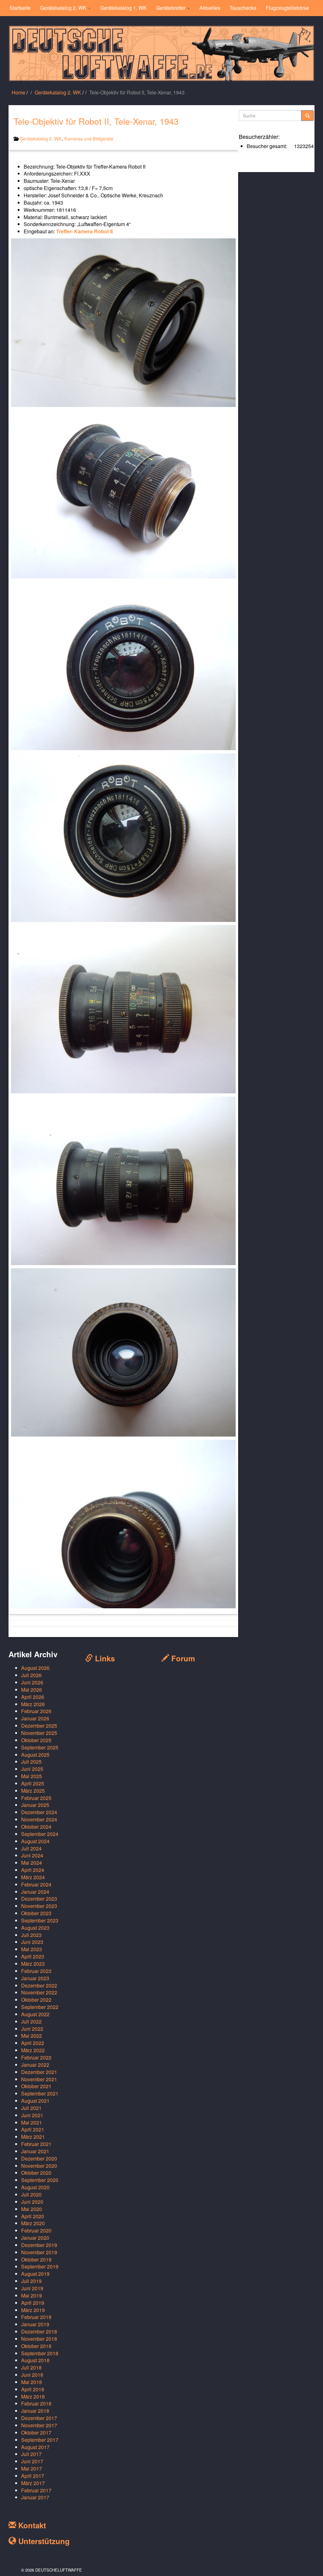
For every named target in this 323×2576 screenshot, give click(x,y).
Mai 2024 (32, 1863)
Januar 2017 (35, 2497)
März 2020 (33, 2223)
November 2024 (39, 1819)
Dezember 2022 (39, 1985)
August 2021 (35, 2101)
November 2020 (39, 2166)
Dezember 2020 (39, 2158)
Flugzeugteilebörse (288, 8)
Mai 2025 (32, 1776)
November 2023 (39, 1906)
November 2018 (39, 2339)
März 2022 (33, 2050)
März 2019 (33, 2310)
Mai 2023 (32, 1949)
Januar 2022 (35, 2065)
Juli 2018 (31, 2367)
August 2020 (35, 2187)
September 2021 (40, 2093)
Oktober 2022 (36, 2000)
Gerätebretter (171, 8)
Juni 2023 (32, 1942)
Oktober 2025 (36, 1740)
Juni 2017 (32, 2461)
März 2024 (33, 1877)
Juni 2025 (32, 1769)
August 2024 (35, 1841)
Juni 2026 (32, 1682)
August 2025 (35, 1755)
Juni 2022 (32, 2029)
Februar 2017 (36, 2490)
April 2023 (33, 1956)
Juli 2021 (31, 2108)
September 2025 (40, 1747)
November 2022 (39, 1992)
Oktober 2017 (36, 2433)
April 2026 (33, 1697)
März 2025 (33, 1791)
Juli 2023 (31, 1935)
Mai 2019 (32, 2295)
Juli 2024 (31, 1848)
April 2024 (33, 1870)
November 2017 (39, 2425)
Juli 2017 (31, 2454)
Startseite (20, 8)
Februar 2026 (36, 1711)
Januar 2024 (35, 1892)
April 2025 (33, 1783)
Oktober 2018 (36, 2346)
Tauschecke (243, 8)
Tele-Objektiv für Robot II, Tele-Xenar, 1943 (96, 121)
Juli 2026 (31, 1675)
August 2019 (35, 2274)
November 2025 (39, 1733)
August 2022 (35, 2014)
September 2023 (40, 1920)
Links (104, 1658)
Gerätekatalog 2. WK (64, 8)
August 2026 (35, 1668)
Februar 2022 (36, 2057)
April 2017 (33, 2476)
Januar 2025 (35, 1805)
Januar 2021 (35, 2151)
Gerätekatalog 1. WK (123, 8)
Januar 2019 (35, 2324)
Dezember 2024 (39, 1812)
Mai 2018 (32, 2382)
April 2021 (33, 2129)
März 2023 (33, 1964)
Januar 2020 (35, 2238)
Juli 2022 (31, 2021)
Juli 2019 (31, 2281)
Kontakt (31, 2525)
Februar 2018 (36, 2403)
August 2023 (35, 1928)
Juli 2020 (31, 2194)
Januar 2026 (35, 1718)
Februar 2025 (36, 1798)
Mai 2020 (32, 2209)
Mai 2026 (32, 1690)
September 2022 (40, 2007)
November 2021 (39, 2079)
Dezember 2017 (39, 2418)
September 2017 (40, 2440)
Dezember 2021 (39, 2072)
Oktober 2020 (36, 2173)
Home (18, 92)
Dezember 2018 (39, 2331)
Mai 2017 (32, 2468)
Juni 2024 (32, 1855)
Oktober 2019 (36, 2259)
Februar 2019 (36, 2317)
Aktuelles (210, 8)
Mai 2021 (32, 2122)
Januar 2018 (35, 2411)
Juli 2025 (31, 1762)
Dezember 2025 (39, 1726)
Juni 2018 (32, 2375)
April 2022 (33, 2043)
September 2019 (40, 2266)
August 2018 (35, 2360)
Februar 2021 (36, 2144)
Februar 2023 (36, 1971)
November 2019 (39, 2252)
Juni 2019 (32, 2288)
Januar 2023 (35, 1978)
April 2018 (33, 2389)
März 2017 (33, 2483)
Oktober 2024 (36, 1827)
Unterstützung (43, 2541)
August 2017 (35, 2447)
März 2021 (33, 2137)
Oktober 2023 (36, 1913)
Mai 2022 (32, 2036)
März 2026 (33, 1704)
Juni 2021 (32, 2115)
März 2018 (33, 2397)
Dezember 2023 (39, 1899)
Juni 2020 (32, 2202)
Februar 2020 (36, 2230)
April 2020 (33, 2216)
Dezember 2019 (39, 2245)
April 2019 (33, 2303)
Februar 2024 (36, 1884)
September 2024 (40, 1834)
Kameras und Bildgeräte (89, 138)
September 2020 (40, 2180)
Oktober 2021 (36, 2086)
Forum (182, 1658)
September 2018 (40, 2353)
